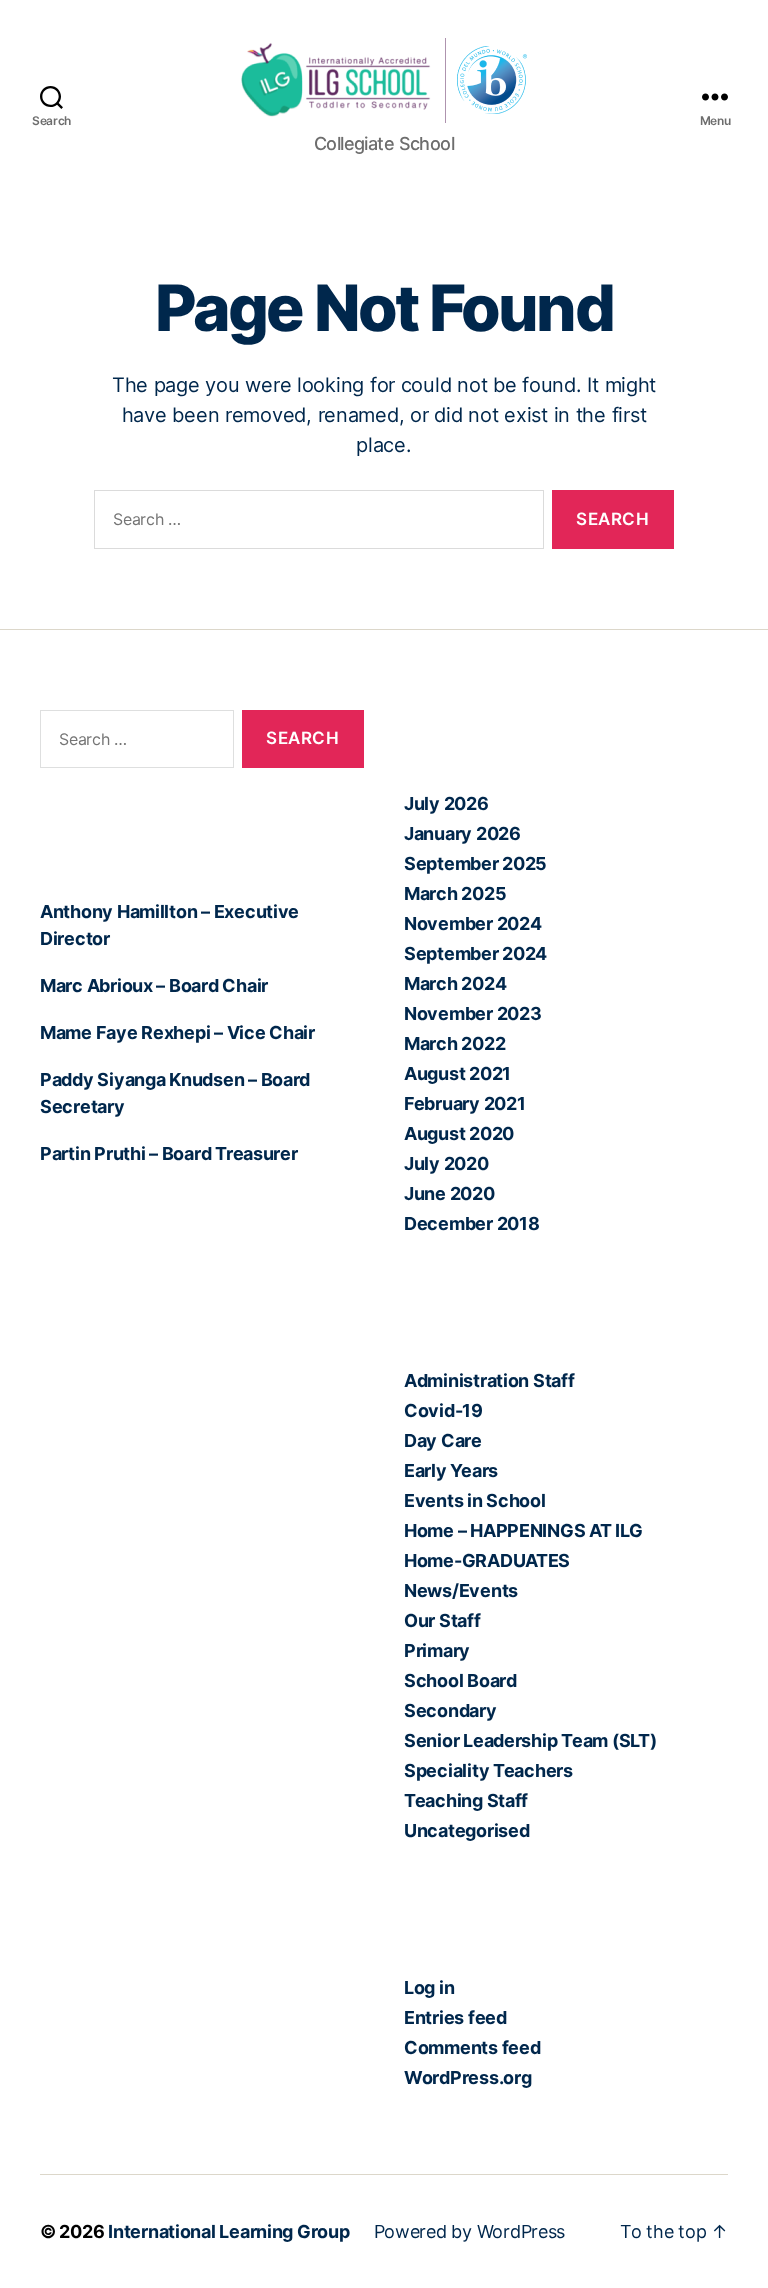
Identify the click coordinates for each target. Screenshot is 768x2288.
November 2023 (473, 1013)
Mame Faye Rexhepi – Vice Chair (177, 1032)
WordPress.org (468, 2077)
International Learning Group (228, 2231)
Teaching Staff (466, 1800)
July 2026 (446, 803)
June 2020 (449, 1193)
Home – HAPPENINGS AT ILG (523, 1530)
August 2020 (459, 1133)
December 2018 (472, 1223)
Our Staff (442, 1620)
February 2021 (465, 1103)
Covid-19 (443, 1410)
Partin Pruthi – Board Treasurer (169, 1153)
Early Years (451, 1470)
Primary (437, 1650)
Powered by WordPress (470, 2231)
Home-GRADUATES (487, 1560)
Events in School (475, 1500)
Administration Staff (489, 1380)
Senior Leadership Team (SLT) (530, 1740)
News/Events (461, 1590)
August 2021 (457, 1073)
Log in (429, 1987)
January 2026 (462, 833)
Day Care (443, 1440)
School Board (460, 1680)
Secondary (450, 1710)
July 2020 (446, 1163)
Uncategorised (467, 1830)
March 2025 (455, 893)
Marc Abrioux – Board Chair (154, 985)
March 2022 (454, 1043)
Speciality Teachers (488, 1770)
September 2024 (475, 953)
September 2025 (475, 863)
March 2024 (455, 983)
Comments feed (472, 2047)
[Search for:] (315, 523)
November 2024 (473, 923)
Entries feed (455, 2017)
